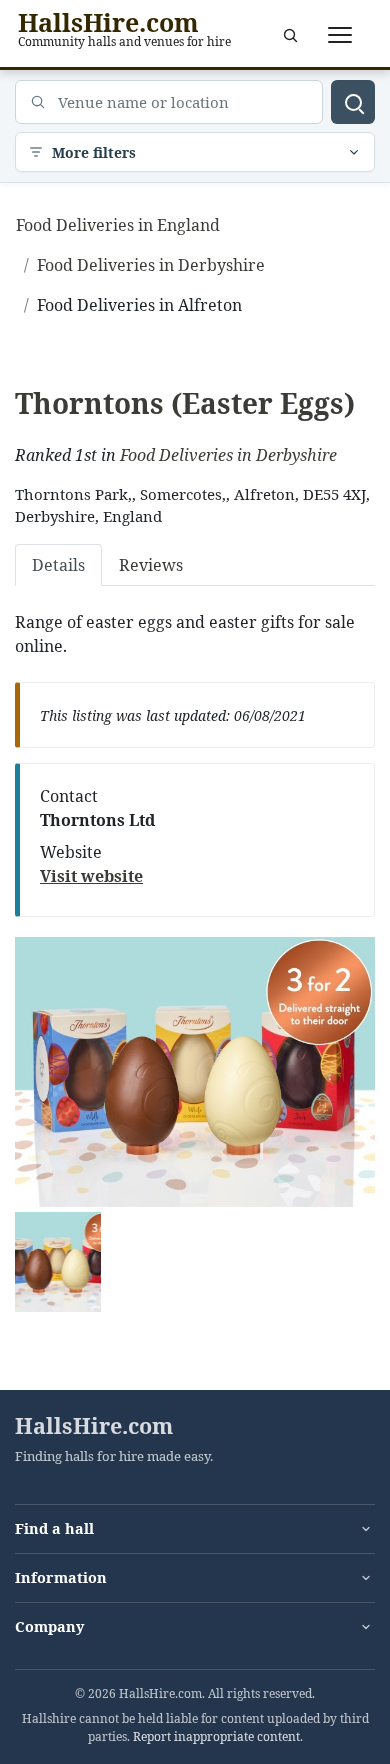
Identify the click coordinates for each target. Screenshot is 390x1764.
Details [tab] (58, 565)
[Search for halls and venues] (353, 102)
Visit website (91, 876)
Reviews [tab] (151, 565)
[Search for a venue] (290, 35)
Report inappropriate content (216, 1736)
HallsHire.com (94, 1426)
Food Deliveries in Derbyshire (228, 455)
